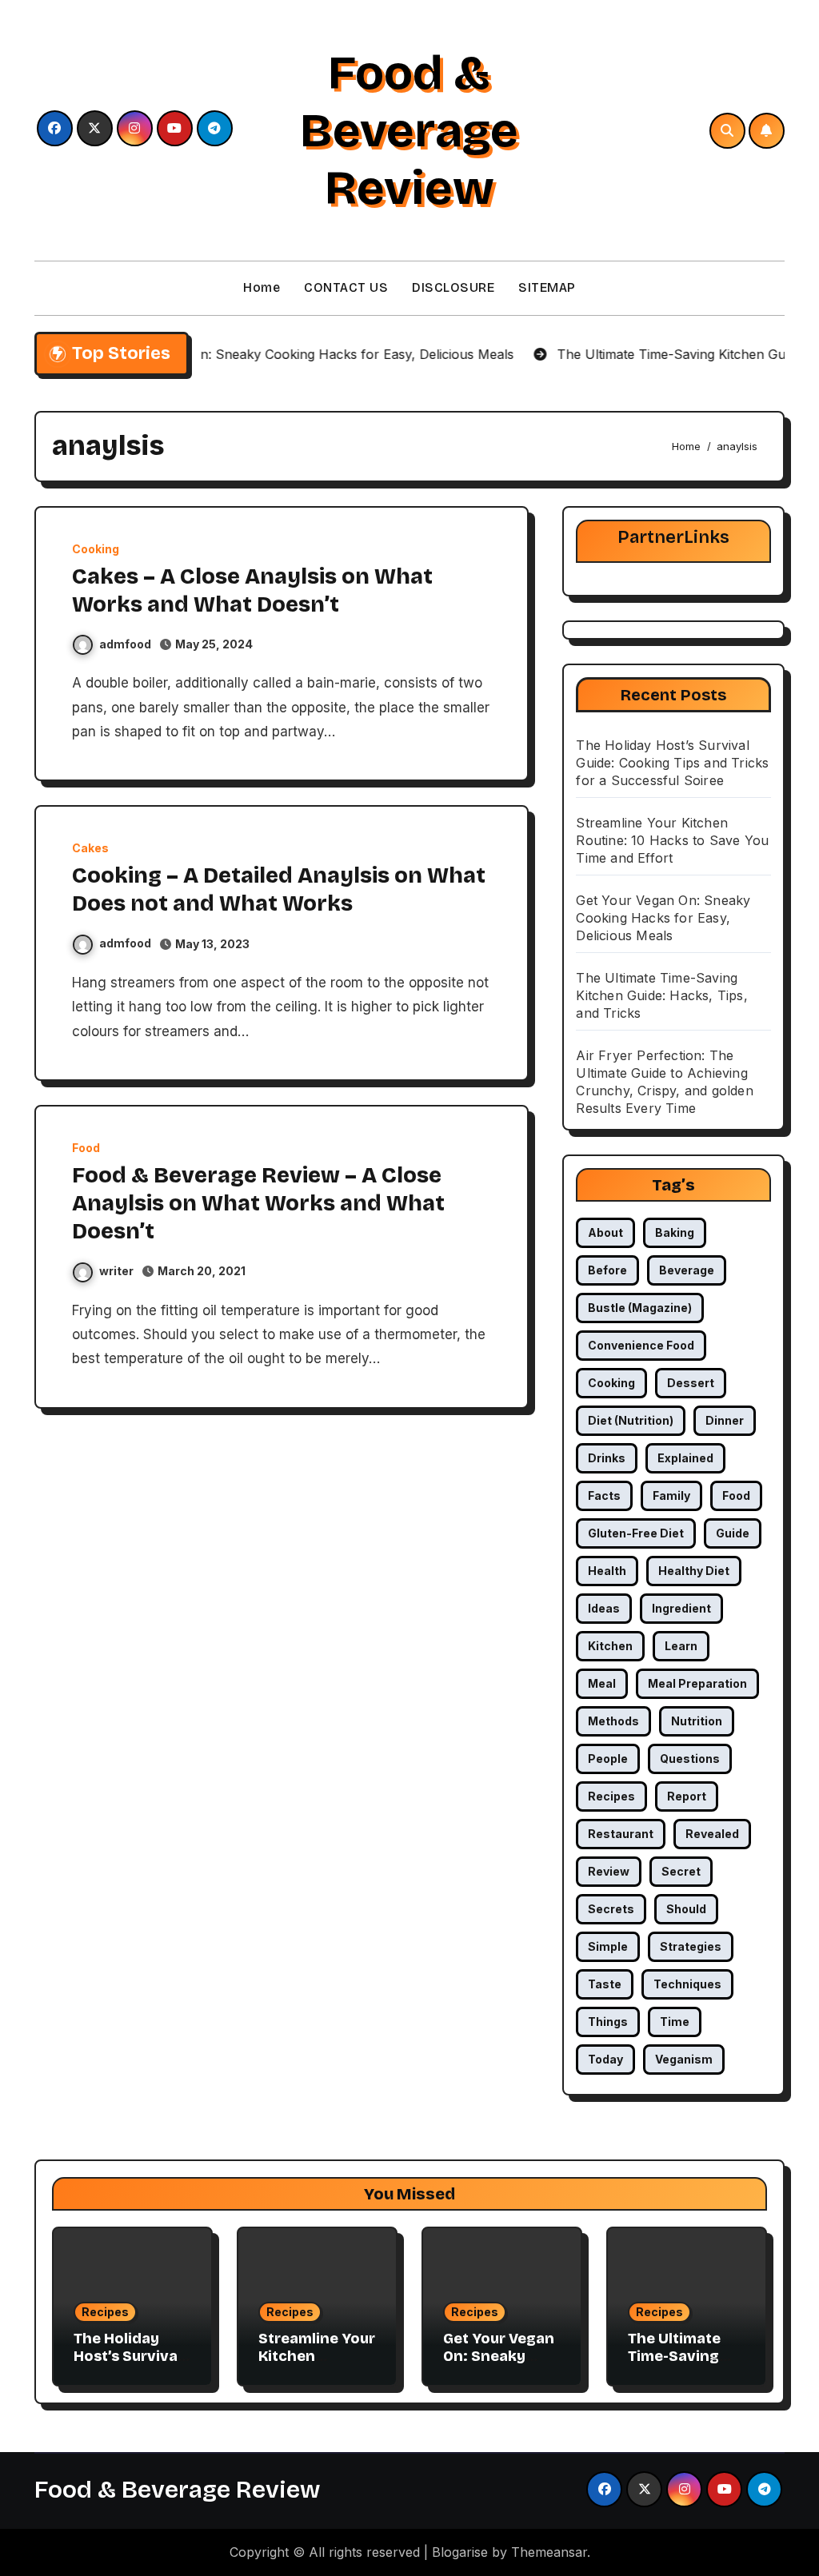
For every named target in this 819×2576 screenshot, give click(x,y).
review (609, 1871)
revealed (712, 1834)
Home (262, 287)
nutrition (697, 1721)
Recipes (105, 2312)
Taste (605, 1984)
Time (675, 2022)
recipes (611, 1796)
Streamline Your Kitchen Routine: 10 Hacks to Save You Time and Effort (672, 840)
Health (607, 1571)
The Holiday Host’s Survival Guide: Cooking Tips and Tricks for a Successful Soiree (672, 763)
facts (604, 1495)
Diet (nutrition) (631, 1420)
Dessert (691, 1383)
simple (608, 1946)
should (686, 1909)
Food (86, 1148)
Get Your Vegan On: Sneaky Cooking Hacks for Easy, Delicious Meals (663, 918)
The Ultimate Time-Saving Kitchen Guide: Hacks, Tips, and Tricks (661, 995)
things (608, 2022)
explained (685, 1458)
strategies (691, 1946)
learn (681, 1646)
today (605, 2059)
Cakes (90, 848)
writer (116, 1271)
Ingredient (681, 1608)
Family (671, 1495)
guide (733, 1533)
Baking (675, 1232)
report (687, 1796)
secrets (611, 1909)
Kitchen (610, 1646)
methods (613, 1721)
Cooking (96, 549)
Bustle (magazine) (640, 1308)
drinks (607, 1458)
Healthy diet (694, 1571)
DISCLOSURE (453, 287)
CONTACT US (346, 287)
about (605, 1232)
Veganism (684, 2059)
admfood (125, 644)
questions (690, 1759)
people (608, 1759)
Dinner (725, 1420)
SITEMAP (547, 287)
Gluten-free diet (636, 1533)
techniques (687, 1984)
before (607, 1270)
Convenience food (641, 1345)
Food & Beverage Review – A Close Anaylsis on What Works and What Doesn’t (258, 1203)
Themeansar (549, 2552)
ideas (604, 1608)
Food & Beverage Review (409, 130)
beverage (687, 1270)
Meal (602, 1683)
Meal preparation (697, 1683)
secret (681, 1871)
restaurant (621, 1834)
